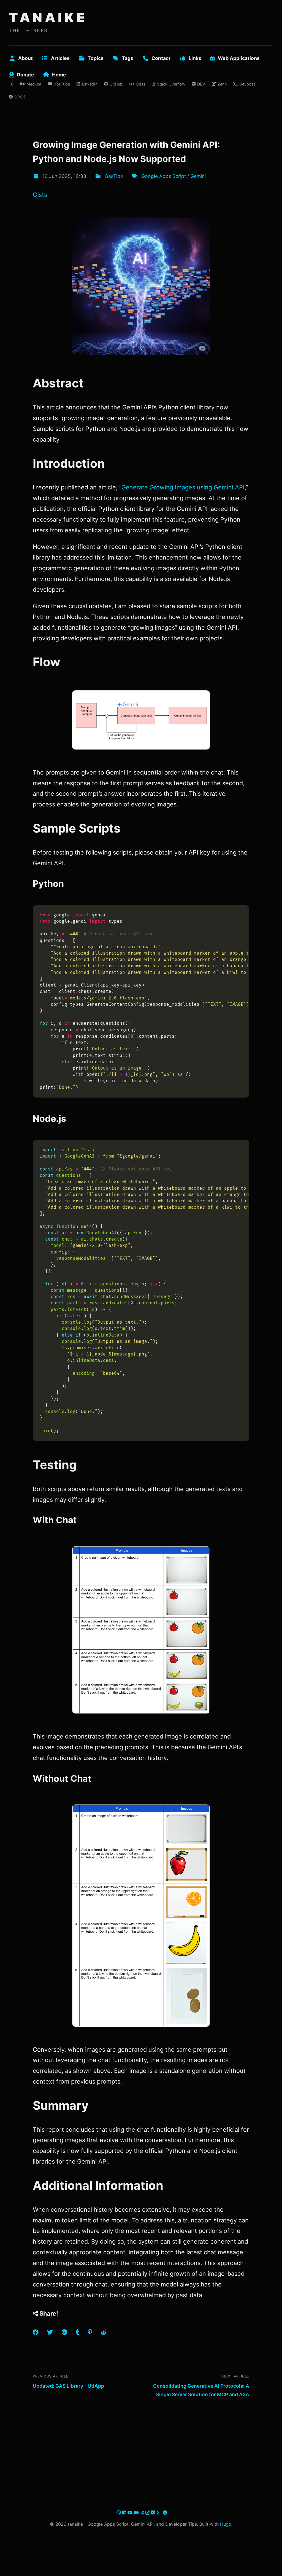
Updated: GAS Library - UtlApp (68, 2386)
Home (59, 75)
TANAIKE (48, 17)
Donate (25, 75)
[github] (119, 2512)
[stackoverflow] (143, 2512)
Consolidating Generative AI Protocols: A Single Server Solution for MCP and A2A (201, 2390)
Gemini (198, 176)
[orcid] (165, 2512)
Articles (60, 58)
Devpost (247, 84)
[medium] (137, 2512)
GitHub (116, 84)
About (25, 58)
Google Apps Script (164, 176)
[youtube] (131, 2512)
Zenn (222, 84)
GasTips (114, 176)
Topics (96, 58)
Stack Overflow (171, 84)
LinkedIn (90, 84)
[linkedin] (125, 2512)
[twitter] (116, 2512)
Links (195, 58)
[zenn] (148, 2512)
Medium (34, 84)
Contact (161, 58)
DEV (201, 84)
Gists (141, 84)
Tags (128, 58)
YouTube (62, 84)
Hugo (226, 2524)
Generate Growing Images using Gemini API (183, 487)
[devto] (154, 2512)
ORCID (20, 97)
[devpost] (160, 2512)
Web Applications (239, 58)
